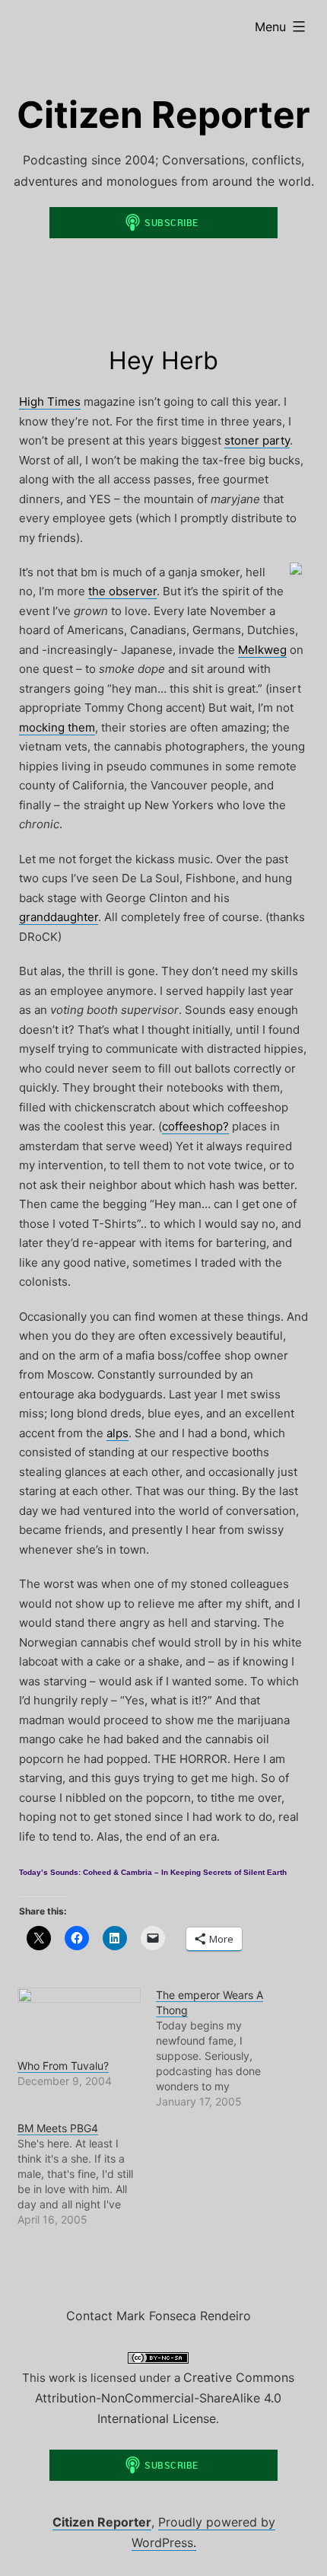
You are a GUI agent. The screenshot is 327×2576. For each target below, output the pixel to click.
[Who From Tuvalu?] (79, 2023)
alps (117, 1433)
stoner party (257, 440)
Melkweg (262, 650)
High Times (50, 402)
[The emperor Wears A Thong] (225, 2048)
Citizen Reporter (163, 115)
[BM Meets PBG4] (87, 2174)
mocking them (57, 727)
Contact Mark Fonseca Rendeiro (159, 2316)
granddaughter (59, 917)
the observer (122, 591)
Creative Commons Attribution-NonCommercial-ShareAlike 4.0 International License (165, 2398)
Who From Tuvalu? (63, 2066)
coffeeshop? (195, 1126)
